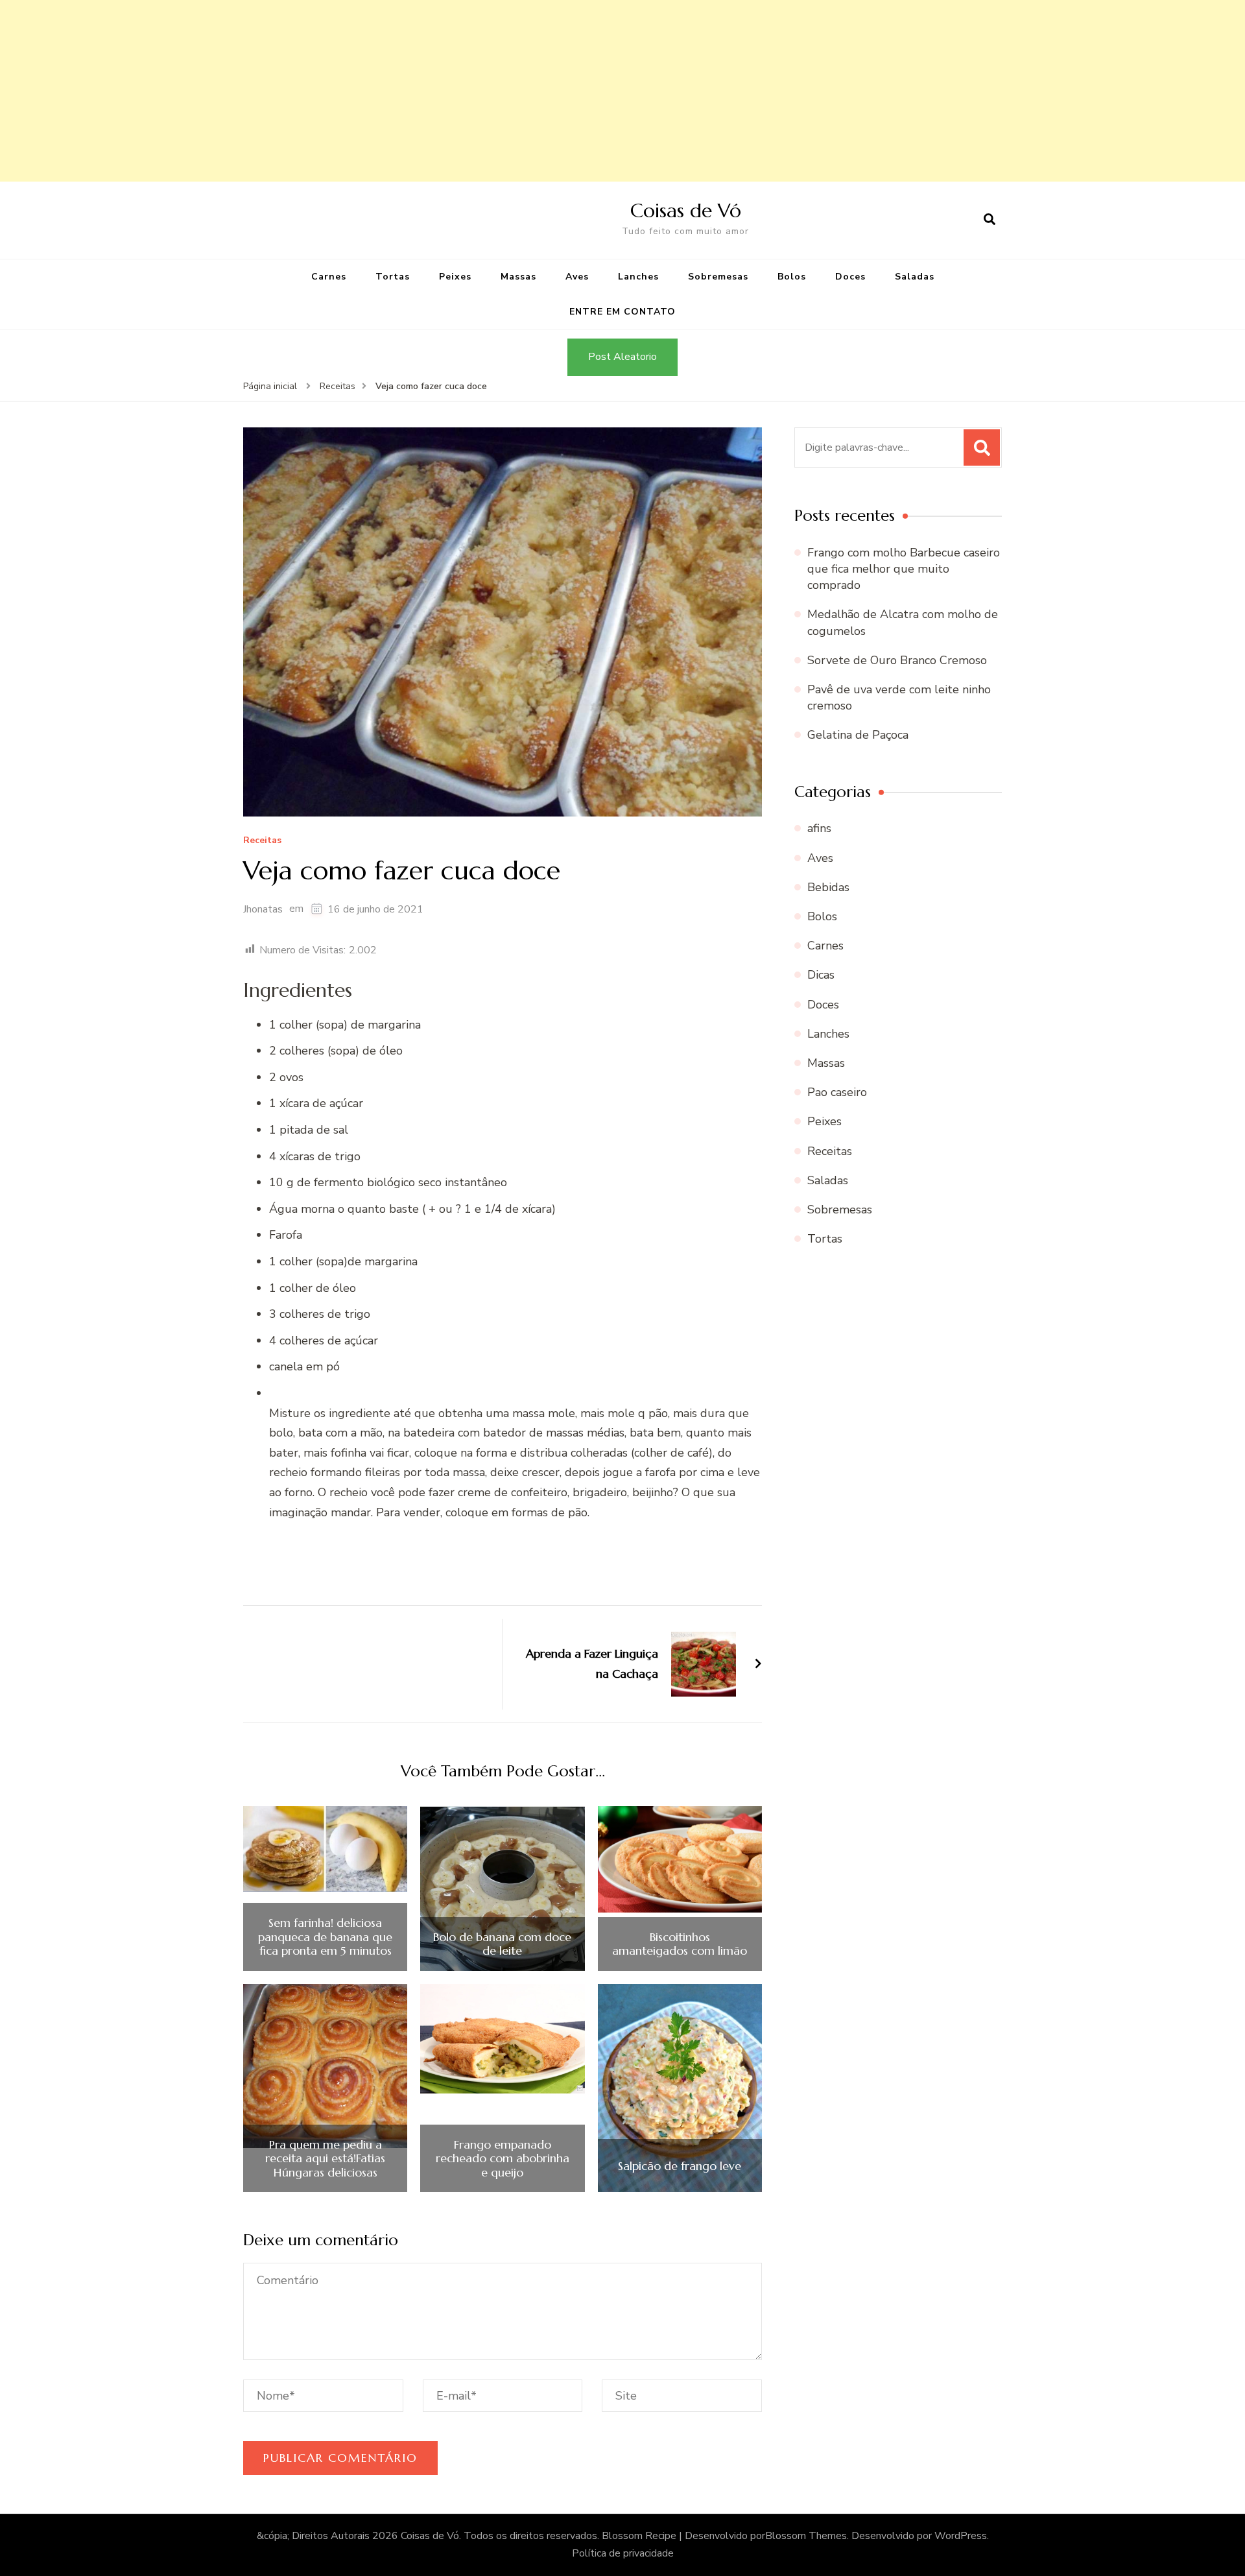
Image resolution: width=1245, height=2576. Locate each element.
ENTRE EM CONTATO (622, 312)
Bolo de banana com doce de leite (502, 1944)
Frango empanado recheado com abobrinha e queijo (503, 2159)
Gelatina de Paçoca (858, 735)
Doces (850, 277)
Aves (577, 277)
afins (819, 828)
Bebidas (828, 887)
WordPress (961, 2536)
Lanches (638, 277)
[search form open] (990, 220)
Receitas (262, 841)
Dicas (821, 975)
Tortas (393, 277)
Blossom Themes (806, 2536)
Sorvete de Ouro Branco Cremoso (897, 660)
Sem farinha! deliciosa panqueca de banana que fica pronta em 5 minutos (325, 1937)
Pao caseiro (837, 1092)
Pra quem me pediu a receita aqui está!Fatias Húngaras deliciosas (325, 2159)
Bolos (792, 277)
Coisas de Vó (686, 210)
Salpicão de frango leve (680, 2166)
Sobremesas (718, 277)
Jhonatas (263, 909)
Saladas (915, 277)
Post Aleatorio (622, 357)
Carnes (329, 277)
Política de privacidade (623, 2553)
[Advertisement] (389, 91)
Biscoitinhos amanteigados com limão (680, 1944)
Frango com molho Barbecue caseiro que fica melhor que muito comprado (904, 569)
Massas (518, 277)
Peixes (455, 277)
